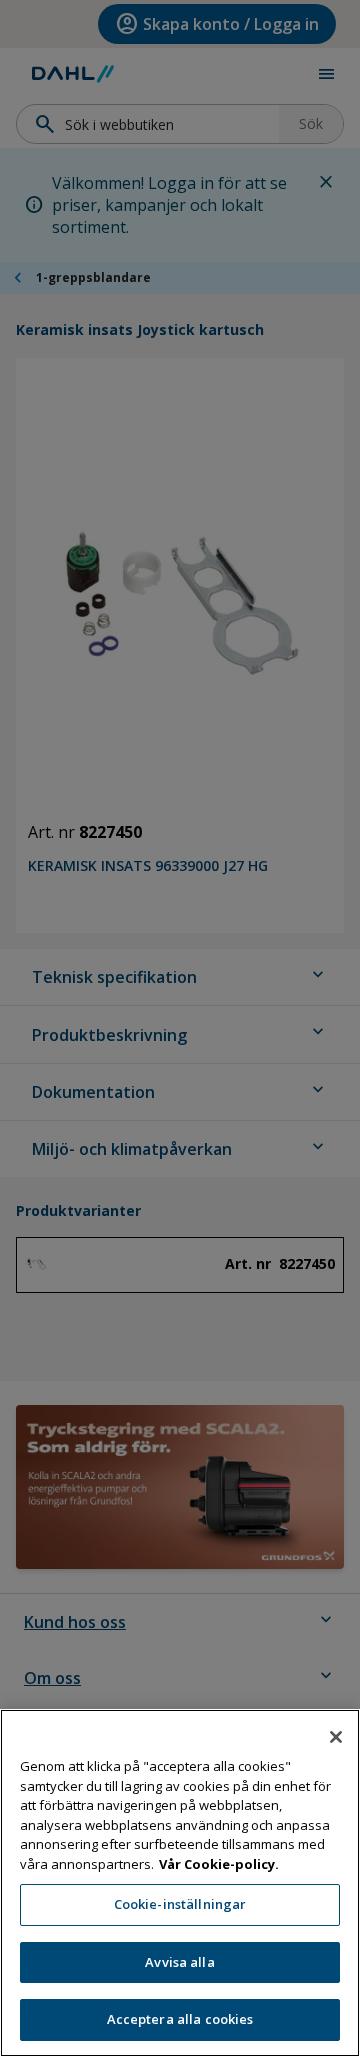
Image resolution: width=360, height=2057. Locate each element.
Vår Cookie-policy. (219, 1864)
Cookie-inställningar (180, 1904)
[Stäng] (336, 1737)
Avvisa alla (179, 1962)
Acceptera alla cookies (180, 2019)
